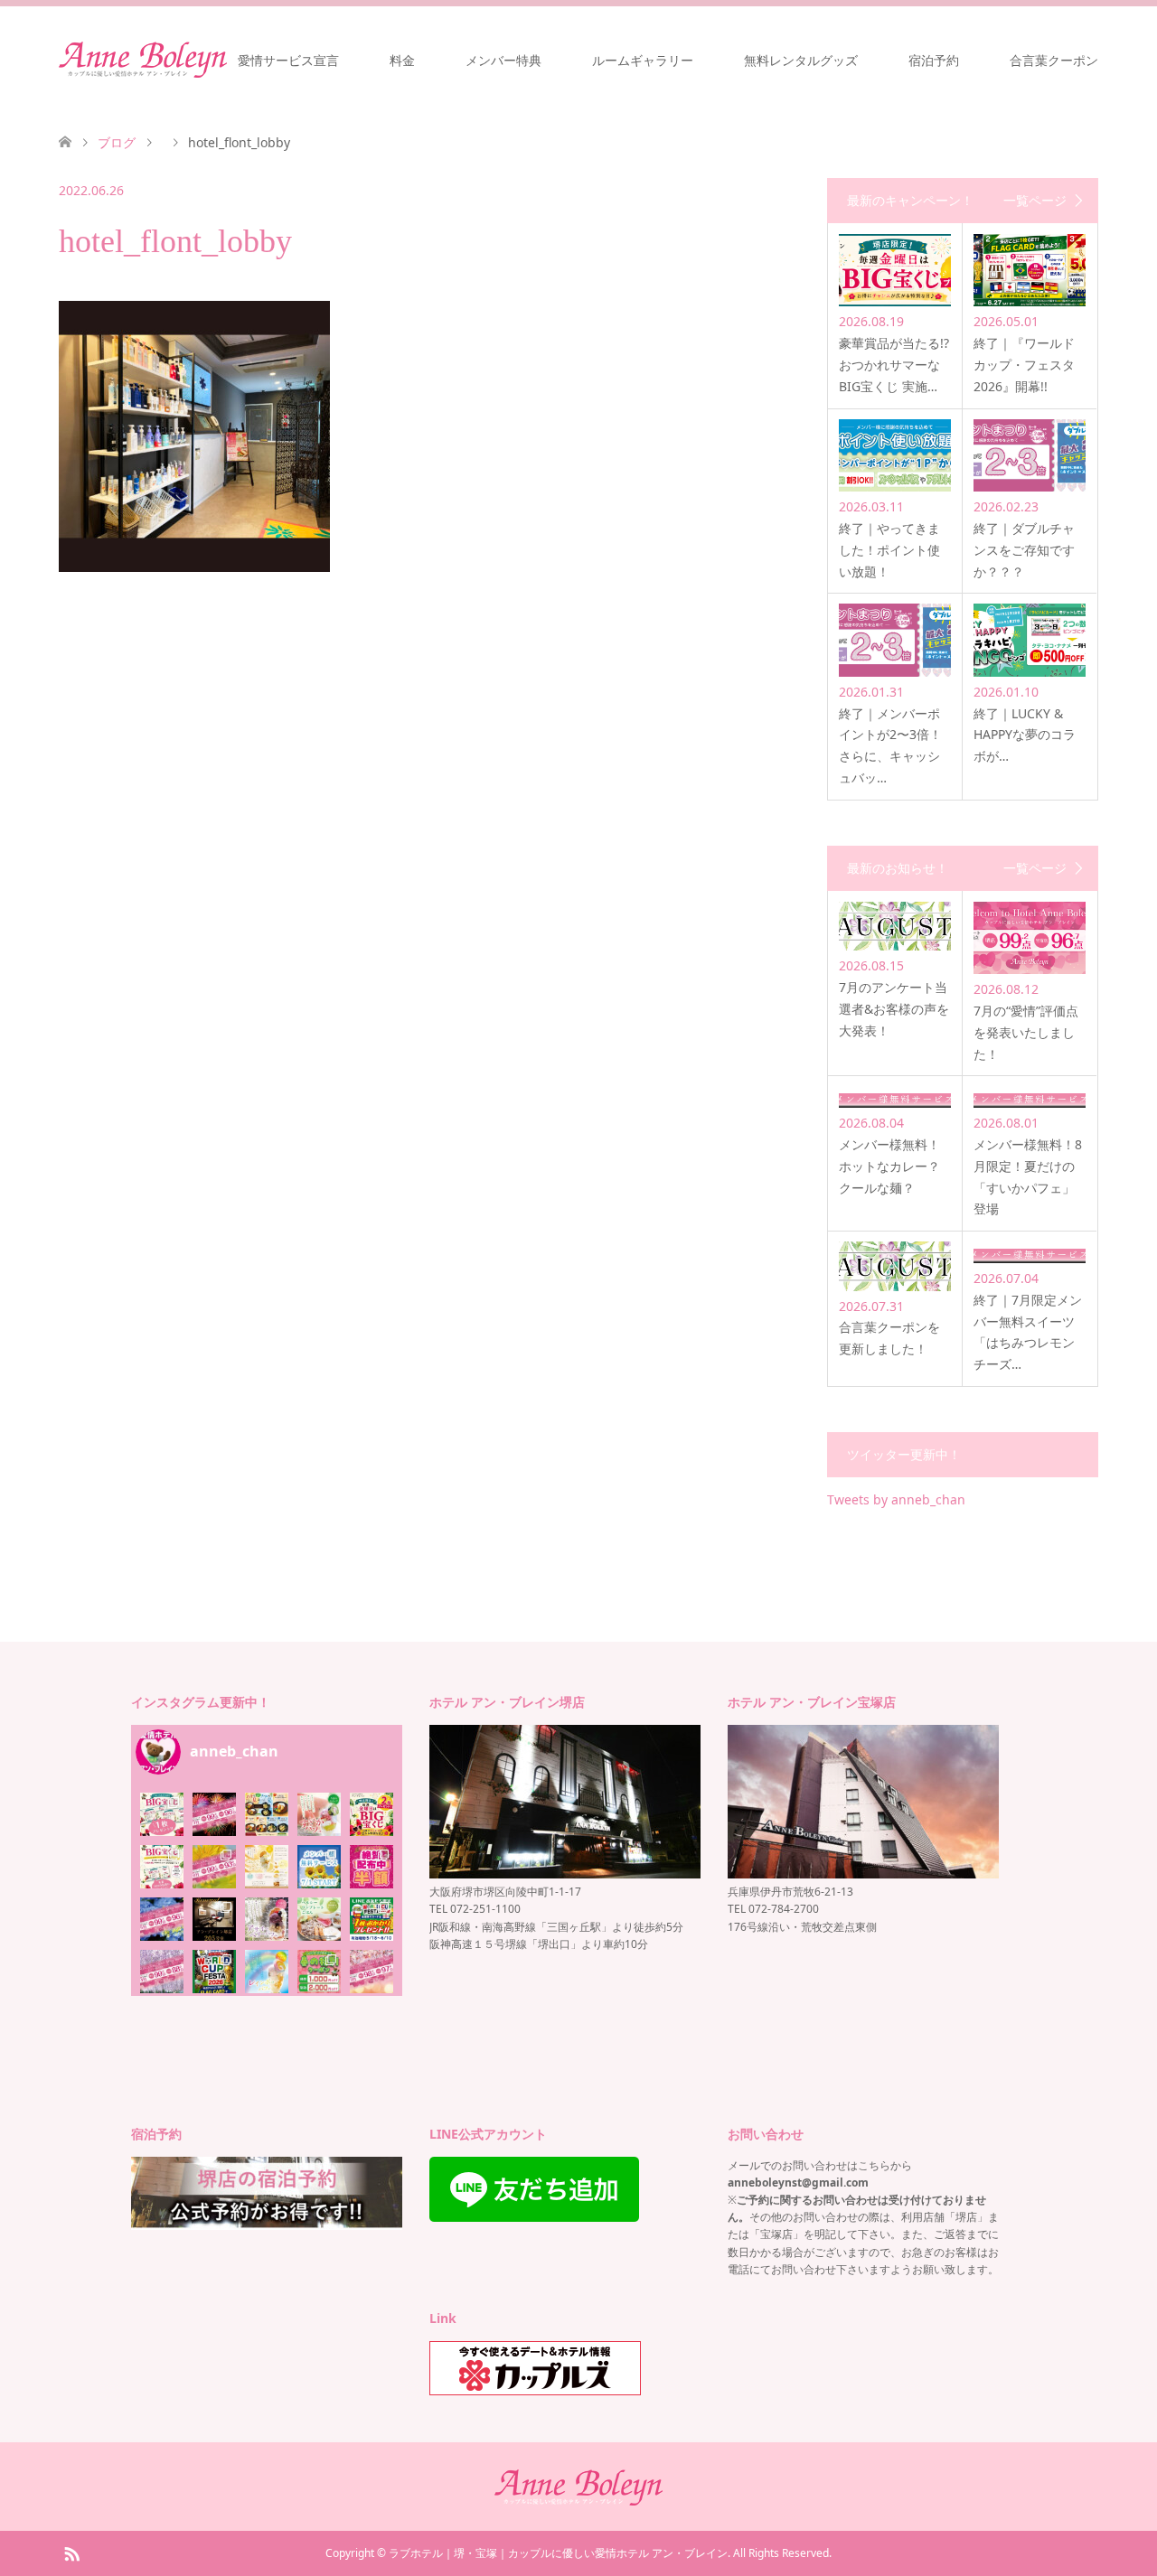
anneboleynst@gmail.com (798, 2183)
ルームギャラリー (643, 60)
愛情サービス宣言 (288, 60)
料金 (402, 60)
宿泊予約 (934, 60)
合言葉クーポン (1054, 60)
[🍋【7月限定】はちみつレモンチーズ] (267, 1867)
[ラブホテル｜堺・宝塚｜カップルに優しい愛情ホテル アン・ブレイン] (143, 60)
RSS (71, 2553)
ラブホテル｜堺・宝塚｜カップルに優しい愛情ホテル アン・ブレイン (558, 2553)
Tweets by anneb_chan (896, 1499)
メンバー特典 (503, 60)
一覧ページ (1035, 201)
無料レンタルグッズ (801, 60)
